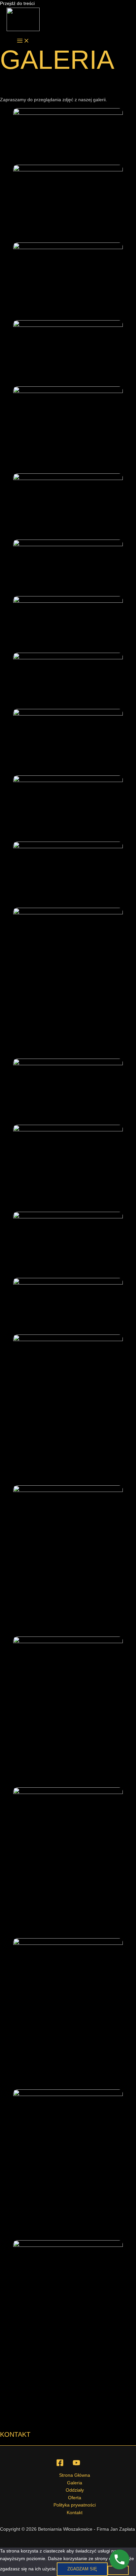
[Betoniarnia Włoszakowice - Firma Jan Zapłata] (23, 21)
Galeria (75, 2483)
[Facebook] (60, 2465)
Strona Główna (75, 2475)
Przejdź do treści (17, 3)
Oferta (75, 2498)
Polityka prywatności (75, 2505)
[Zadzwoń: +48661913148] (119, 2559)
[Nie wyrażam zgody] (118, 2570)
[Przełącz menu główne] (23, 41)
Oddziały (75, 2490)
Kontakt (75, 2513)
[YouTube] (76, 2465)
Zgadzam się (82, 2569)
